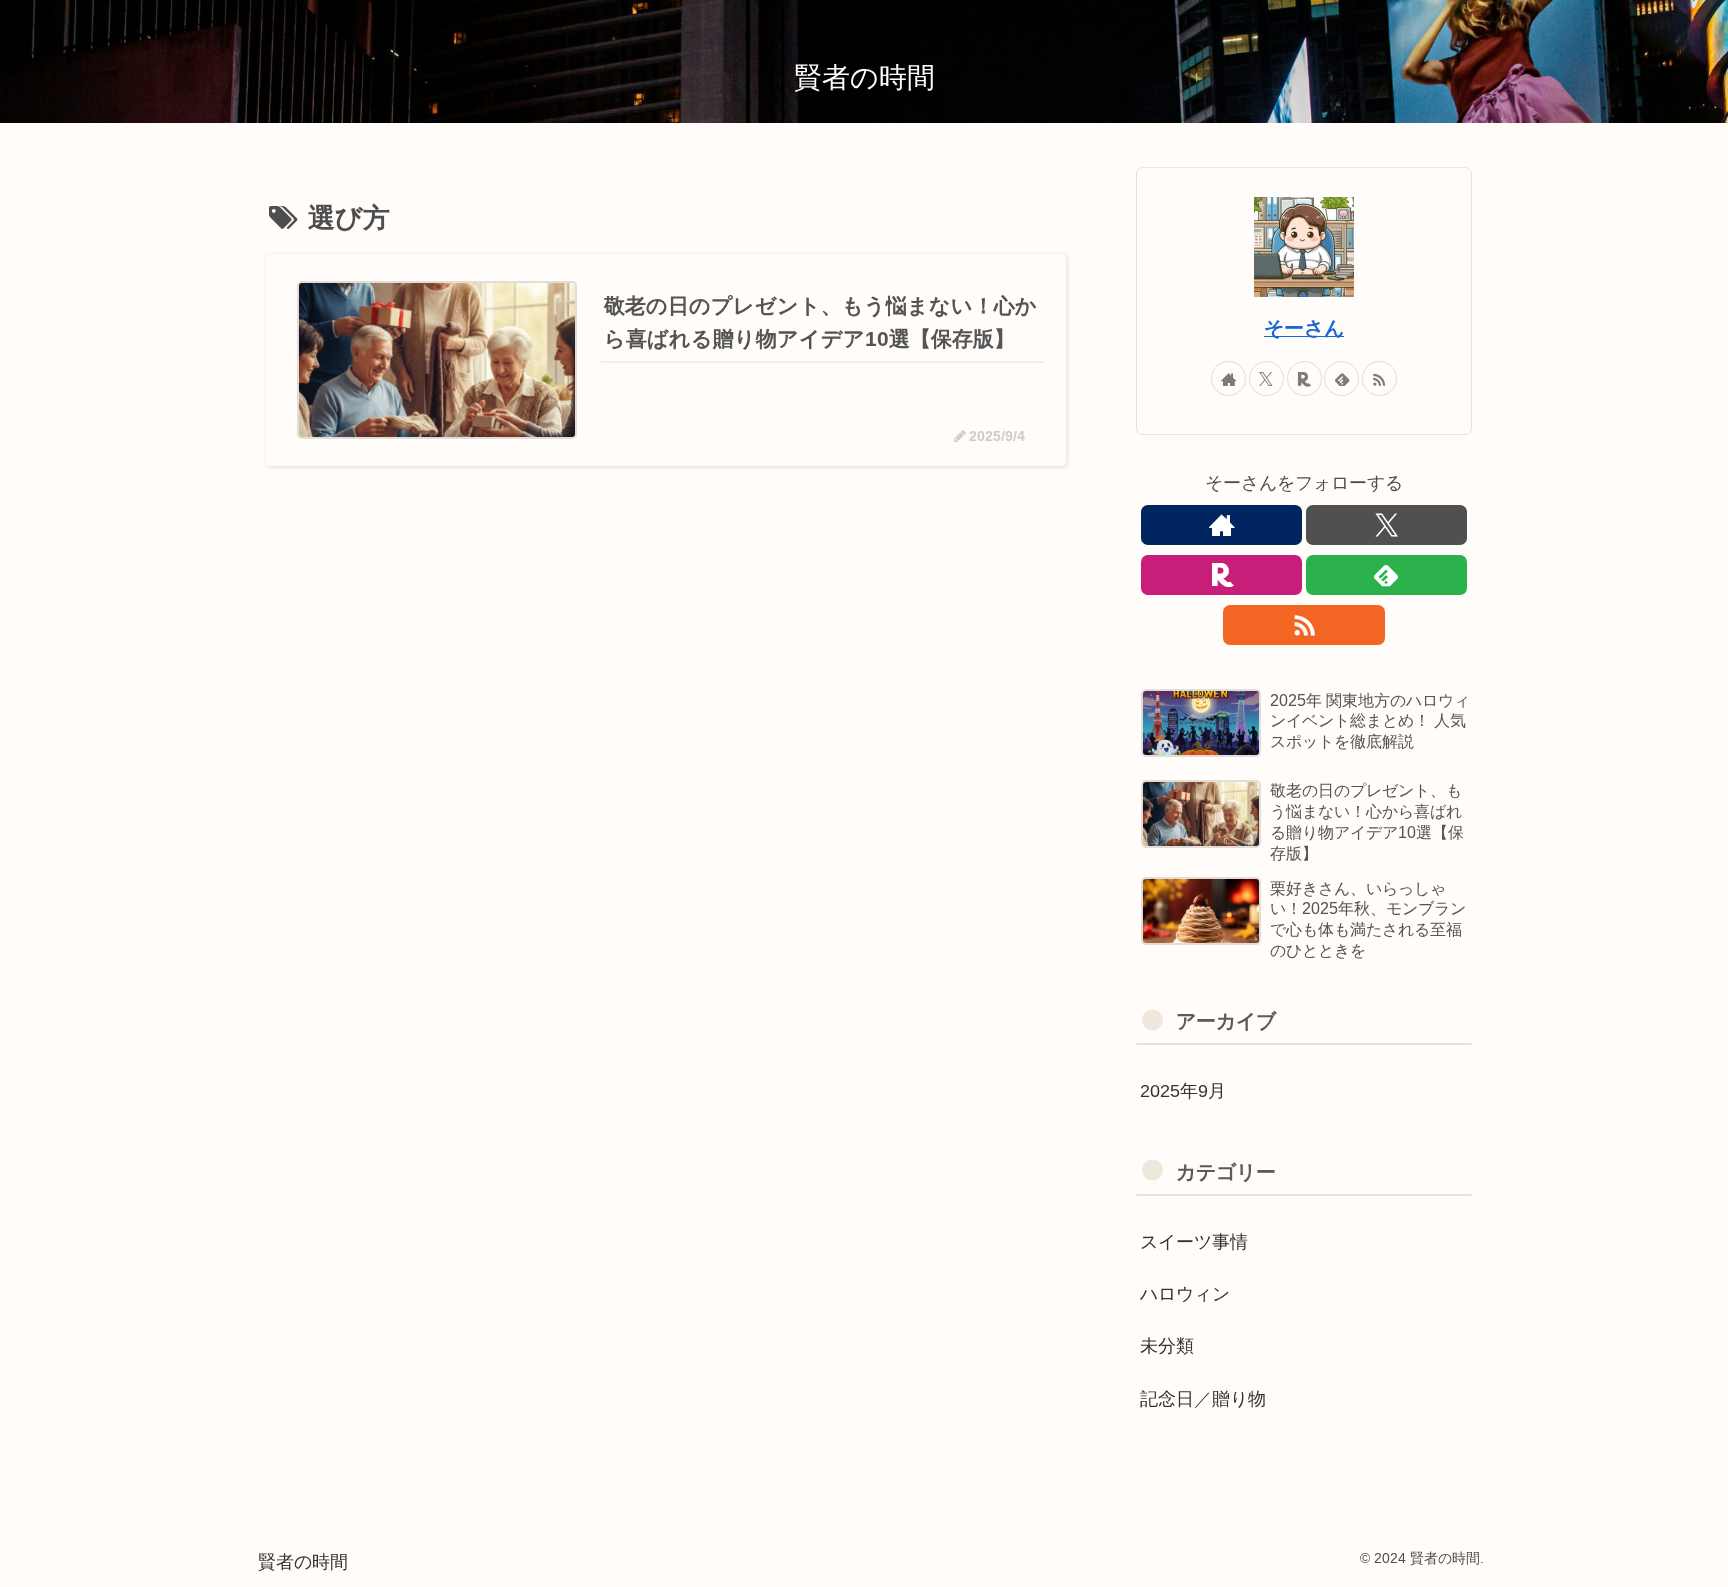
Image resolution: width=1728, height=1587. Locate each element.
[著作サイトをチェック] (1228, 378)
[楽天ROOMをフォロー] (1304, 378)
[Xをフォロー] (1266, 378)
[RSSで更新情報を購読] (1379, 378)
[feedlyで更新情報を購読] (1341, 378)
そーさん (1304, 328)
